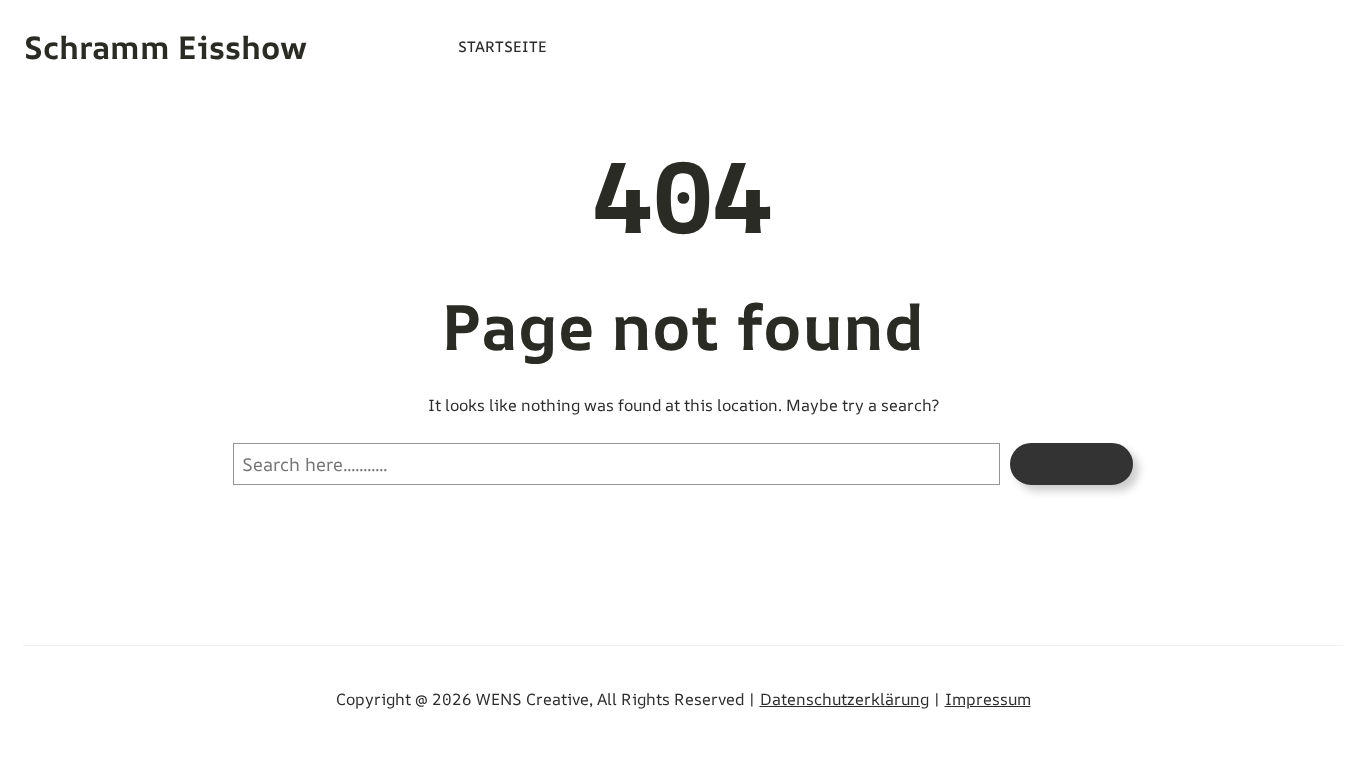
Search (1071, 463)
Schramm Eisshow (165, 47)
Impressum (988, 699)
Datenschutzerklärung (844, 699)
